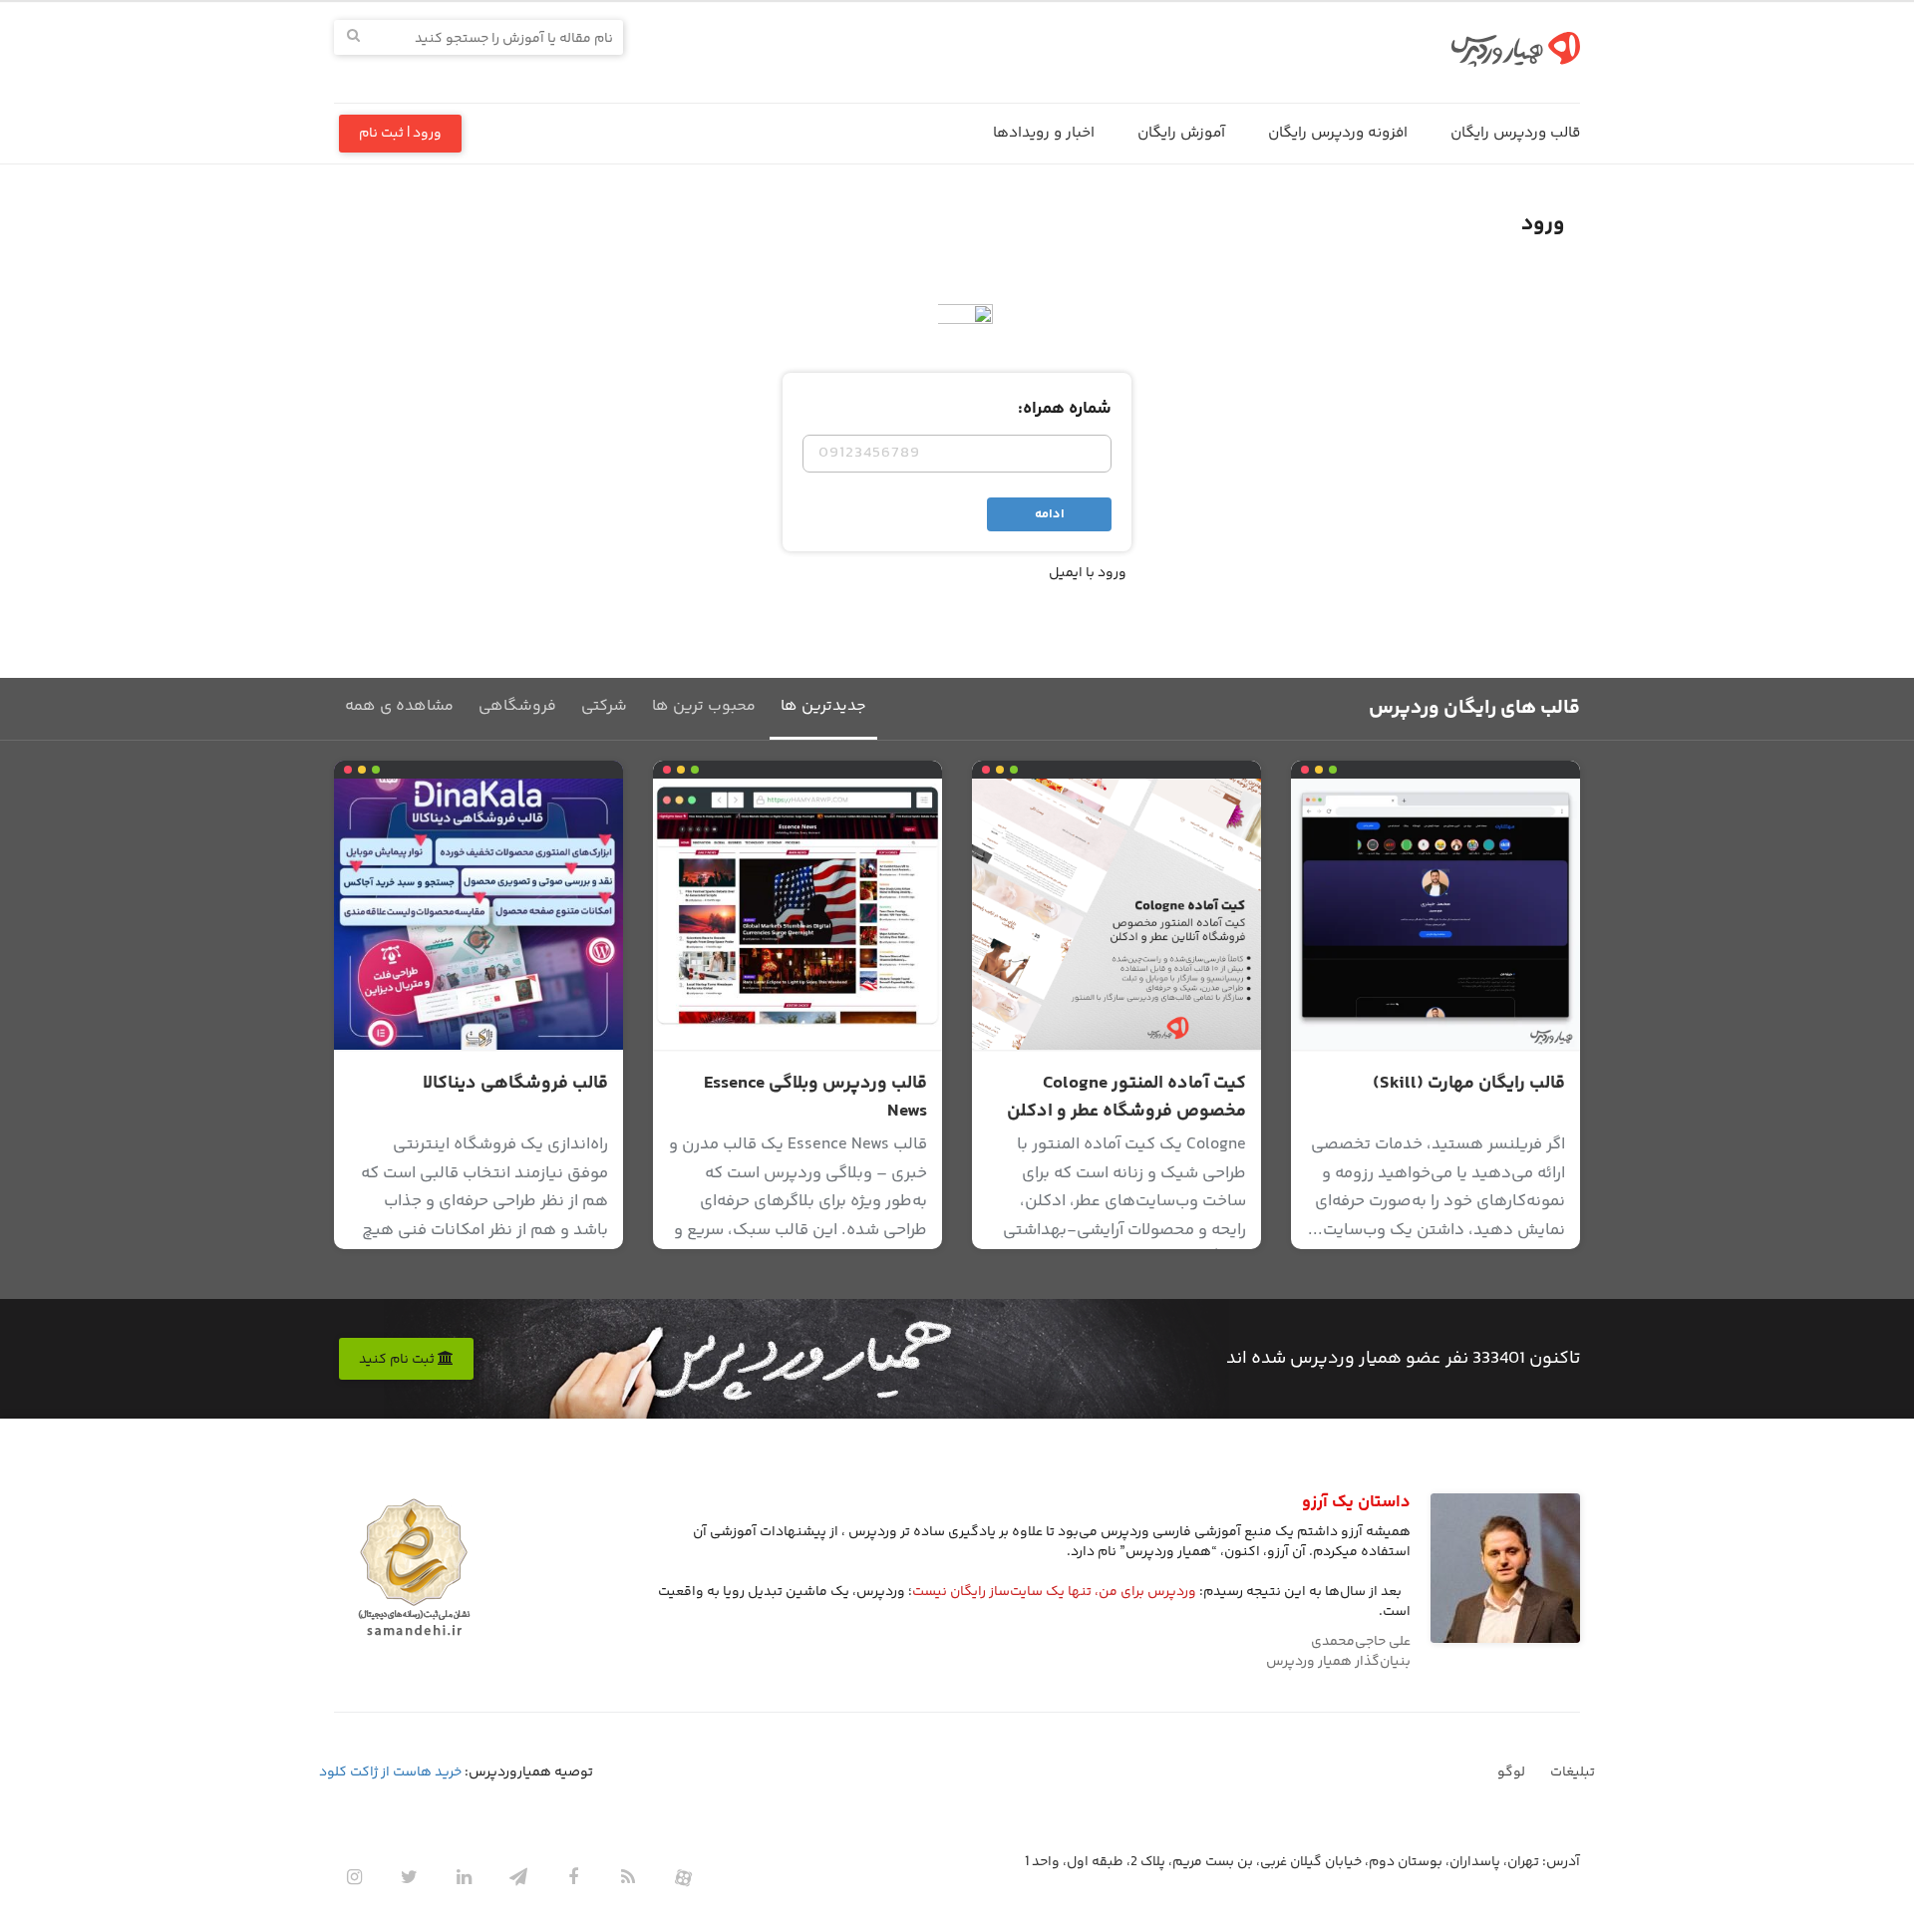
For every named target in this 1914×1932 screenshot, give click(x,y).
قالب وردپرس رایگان (1515, 133)
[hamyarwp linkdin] (464, 1877)
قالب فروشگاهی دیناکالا (515, 1084)
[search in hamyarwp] (353, 37)
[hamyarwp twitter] (409, 1877)
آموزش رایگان (1181, 133)
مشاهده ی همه (399, 706)
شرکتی (604, 706)
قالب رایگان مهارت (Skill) (1469, 1084)
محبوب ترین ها (704, 706)
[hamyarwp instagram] (354, 1877)
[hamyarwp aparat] (683, 1877)
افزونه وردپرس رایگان (1338, 133)
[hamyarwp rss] (628, 1877)
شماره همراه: (1065, 409)
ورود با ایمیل (1088, 573)
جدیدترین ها (823, 706)
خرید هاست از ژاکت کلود (390, 1772)
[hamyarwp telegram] (518, 1877)
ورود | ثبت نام (400, 134)
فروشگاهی (517, 706)
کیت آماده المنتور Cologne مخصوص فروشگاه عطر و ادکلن (1126, 1098)
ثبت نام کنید (398, 1360)
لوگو (1511, 1772)
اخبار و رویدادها (1044, 133)
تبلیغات (1573, 1772)
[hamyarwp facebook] (573, 1877)
